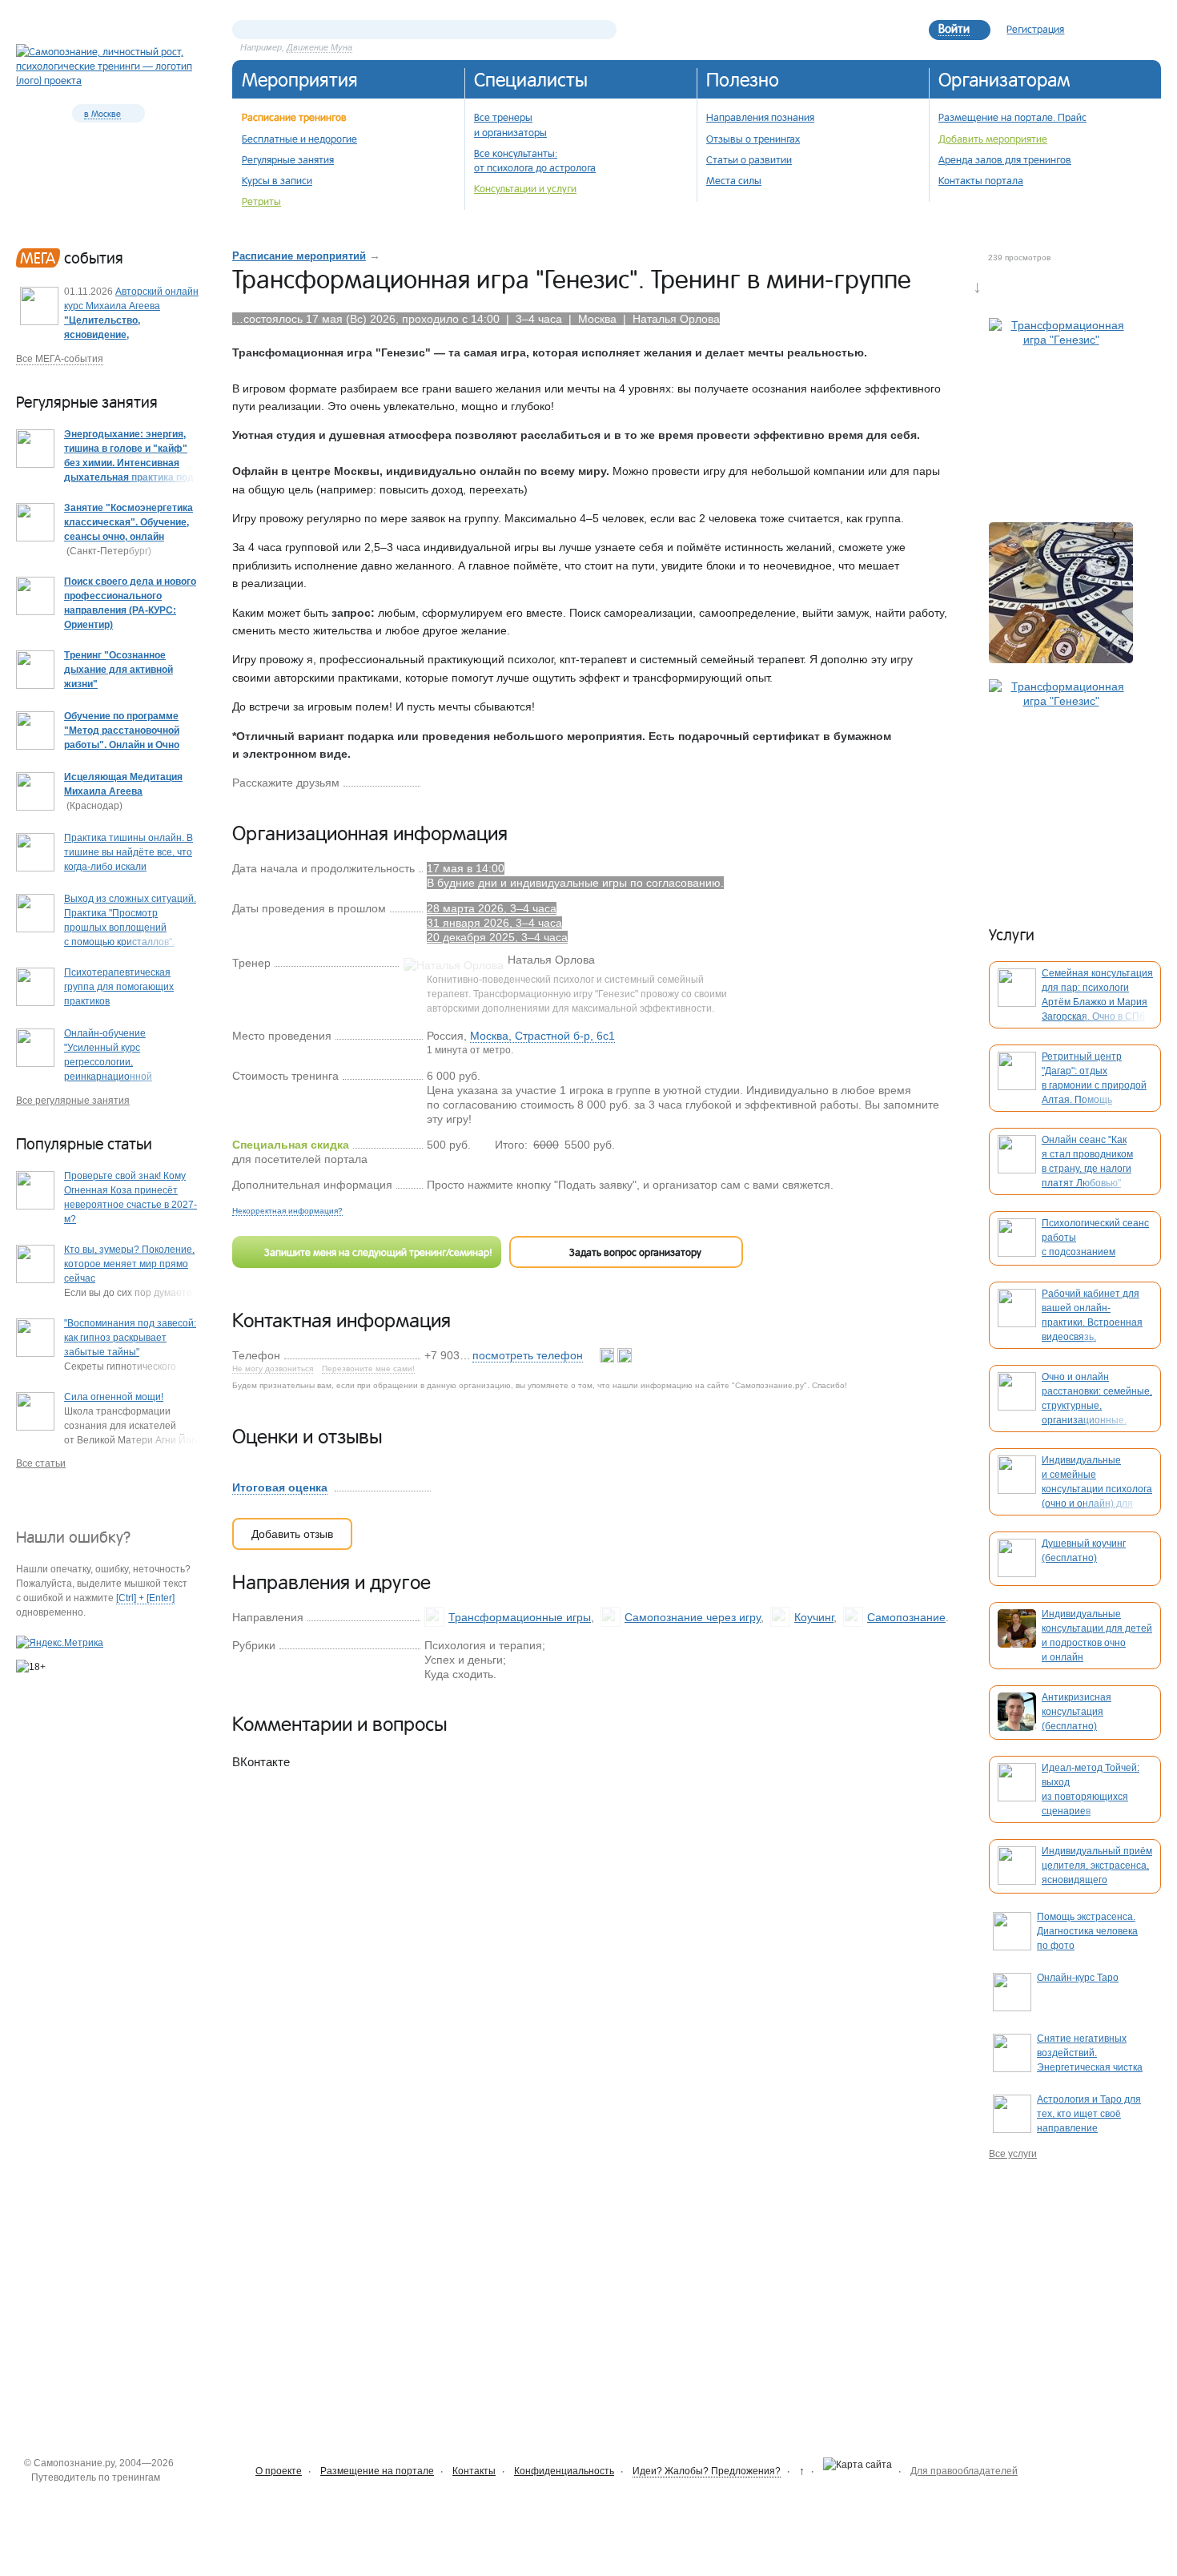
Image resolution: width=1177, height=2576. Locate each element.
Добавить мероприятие (993, 139)
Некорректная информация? (287, 1211)
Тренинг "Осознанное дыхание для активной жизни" (119, 670)
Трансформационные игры (520, 1617)
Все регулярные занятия (73, 1101)
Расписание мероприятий (299, 256)
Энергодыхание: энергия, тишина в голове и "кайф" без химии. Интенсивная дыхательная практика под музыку (129, 463)
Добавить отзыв (292, 1534)
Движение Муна (319, 47)
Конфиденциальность (564, 2471)
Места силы (734, 180)
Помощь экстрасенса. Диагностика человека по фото (1087, 1931)
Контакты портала (981, 180)
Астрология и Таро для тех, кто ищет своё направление (1089, 2114)
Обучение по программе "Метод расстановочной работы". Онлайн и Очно (122, 731)
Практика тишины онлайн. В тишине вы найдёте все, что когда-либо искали (129, 852)
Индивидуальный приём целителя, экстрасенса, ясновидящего (1097, 1866)
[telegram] (625, 1355)
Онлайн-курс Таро (1078, 1978)
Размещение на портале (377, 2471)
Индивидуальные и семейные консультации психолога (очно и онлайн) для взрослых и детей (1097, 1489)
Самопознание (906, 1617)
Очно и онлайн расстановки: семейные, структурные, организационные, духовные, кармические (1097, 1406)
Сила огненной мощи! (114, 1397)
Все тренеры (503, 117)
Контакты (474, 2471)
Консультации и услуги (525, 188)
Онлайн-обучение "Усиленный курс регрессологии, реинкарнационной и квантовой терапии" (113, 1062)
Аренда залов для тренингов (1005, 159)
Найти (605, 30)
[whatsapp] (609, 1355)
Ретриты (261, 201)
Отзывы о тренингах (753, 139)
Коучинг (814, 1617)
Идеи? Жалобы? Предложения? (707, 2471)
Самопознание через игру (693, 1617)
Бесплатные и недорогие (299, 139)
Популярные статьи (84, 1144)
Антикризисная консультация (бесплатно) (1077, 1712)
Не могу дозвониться (273, 1369)
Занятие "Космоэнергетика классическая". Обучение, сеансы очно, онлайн (129, 522)
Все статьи (41, 1463)
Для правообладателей (964, 2471)
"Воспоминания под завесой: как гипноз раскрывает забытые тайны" (130, 1338)
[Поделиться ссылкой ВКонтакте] (433, 782)
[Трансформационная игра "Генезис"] (1061, 412)
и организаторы (510, 132)
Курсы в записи (277, 180)
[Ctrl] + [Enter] (145, 1598)
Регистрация (1035, 29)
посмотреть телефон (528, 1355)
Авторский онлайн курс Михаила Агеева (131, 320)
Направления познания (760, 117)
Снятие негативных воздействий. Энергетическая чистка (1090, 2053)
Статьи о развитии (749, 159)
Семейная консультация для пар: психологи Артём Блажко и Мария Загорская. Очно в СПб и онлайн (1097, 1002)
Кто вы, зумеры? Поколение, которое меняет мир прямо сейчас (129, 1264)
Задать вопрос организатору (633, 1252)
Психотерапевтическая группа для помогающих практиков (119, 987)
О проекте (279, 2471)
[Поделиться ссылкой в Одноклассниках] (458, 782)
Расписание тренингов (294, 117)
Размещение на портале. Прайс (1012, 117)
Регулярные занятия (288, 159)
